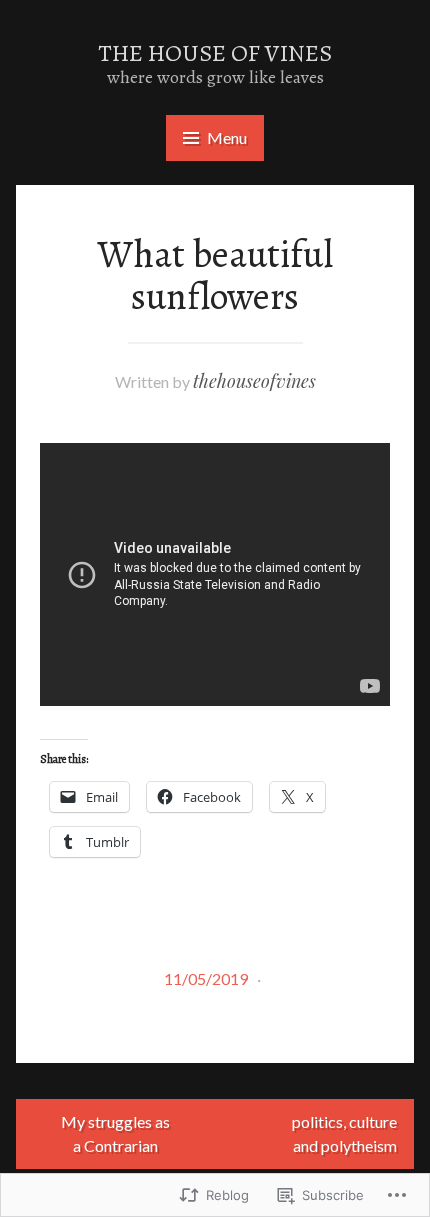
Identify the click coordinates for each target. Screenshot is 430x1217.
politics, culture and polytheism (344, 1133)
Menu (227, 137)
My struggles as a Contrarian (115, 1133)
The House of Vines (215, 53)
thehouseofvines (254, 381)
